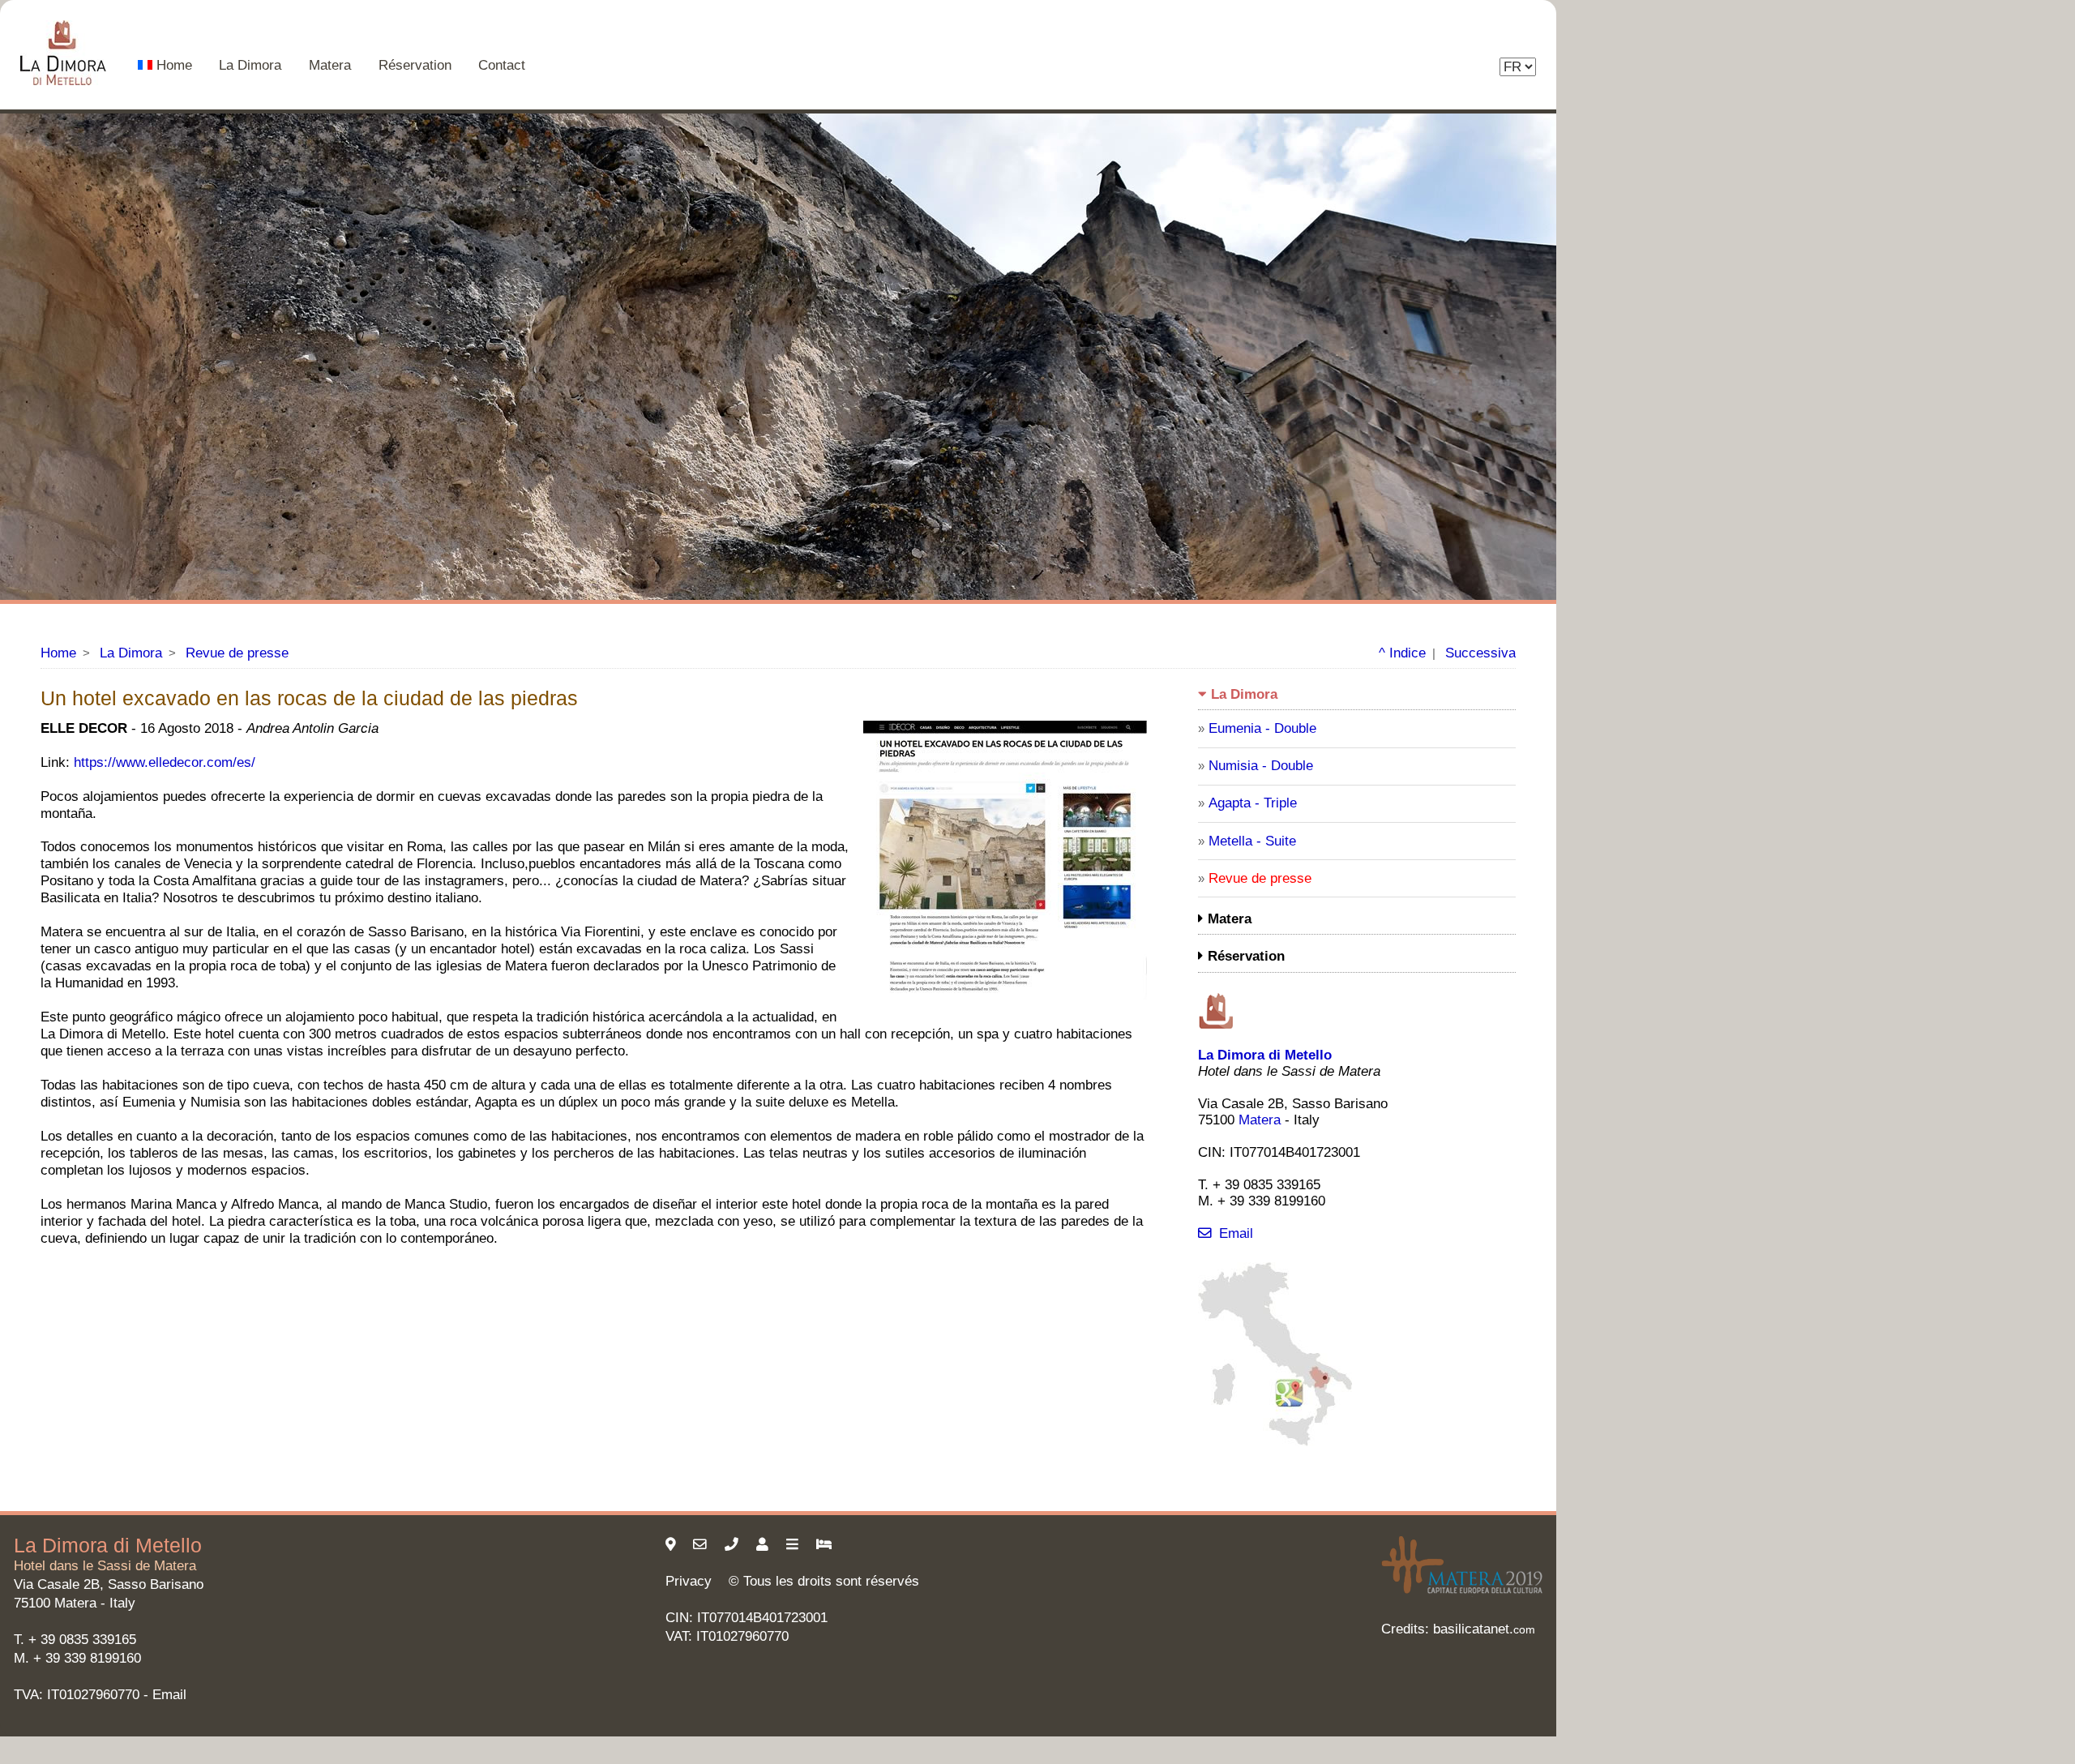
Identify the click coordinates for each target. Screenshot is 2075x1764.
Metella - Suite (1252, 841)
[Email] (702, 1545)
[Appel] (734, 1545)
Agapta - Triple (1253, 803)
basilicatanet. (1484, 1629)
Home (174, 65)
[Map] (1275, 1442)
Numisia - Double (1261, 766)
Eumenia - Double (1262, 728)
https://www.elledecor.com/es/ (165, 762)
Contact (502, 65)
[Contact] (764, 1545)
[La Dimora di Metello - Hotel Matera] (65, 55)
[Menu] (794, 1545)
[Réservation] (826, 1545)
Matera (330, 65)
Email (1236, 1233)
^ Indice (1402, 653)
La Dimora (250, 65)
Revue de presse (237, 653)
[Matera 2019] (1462, 1593)
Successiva (1480, 653)
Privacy (689, 1581)
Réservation (415, 65)
